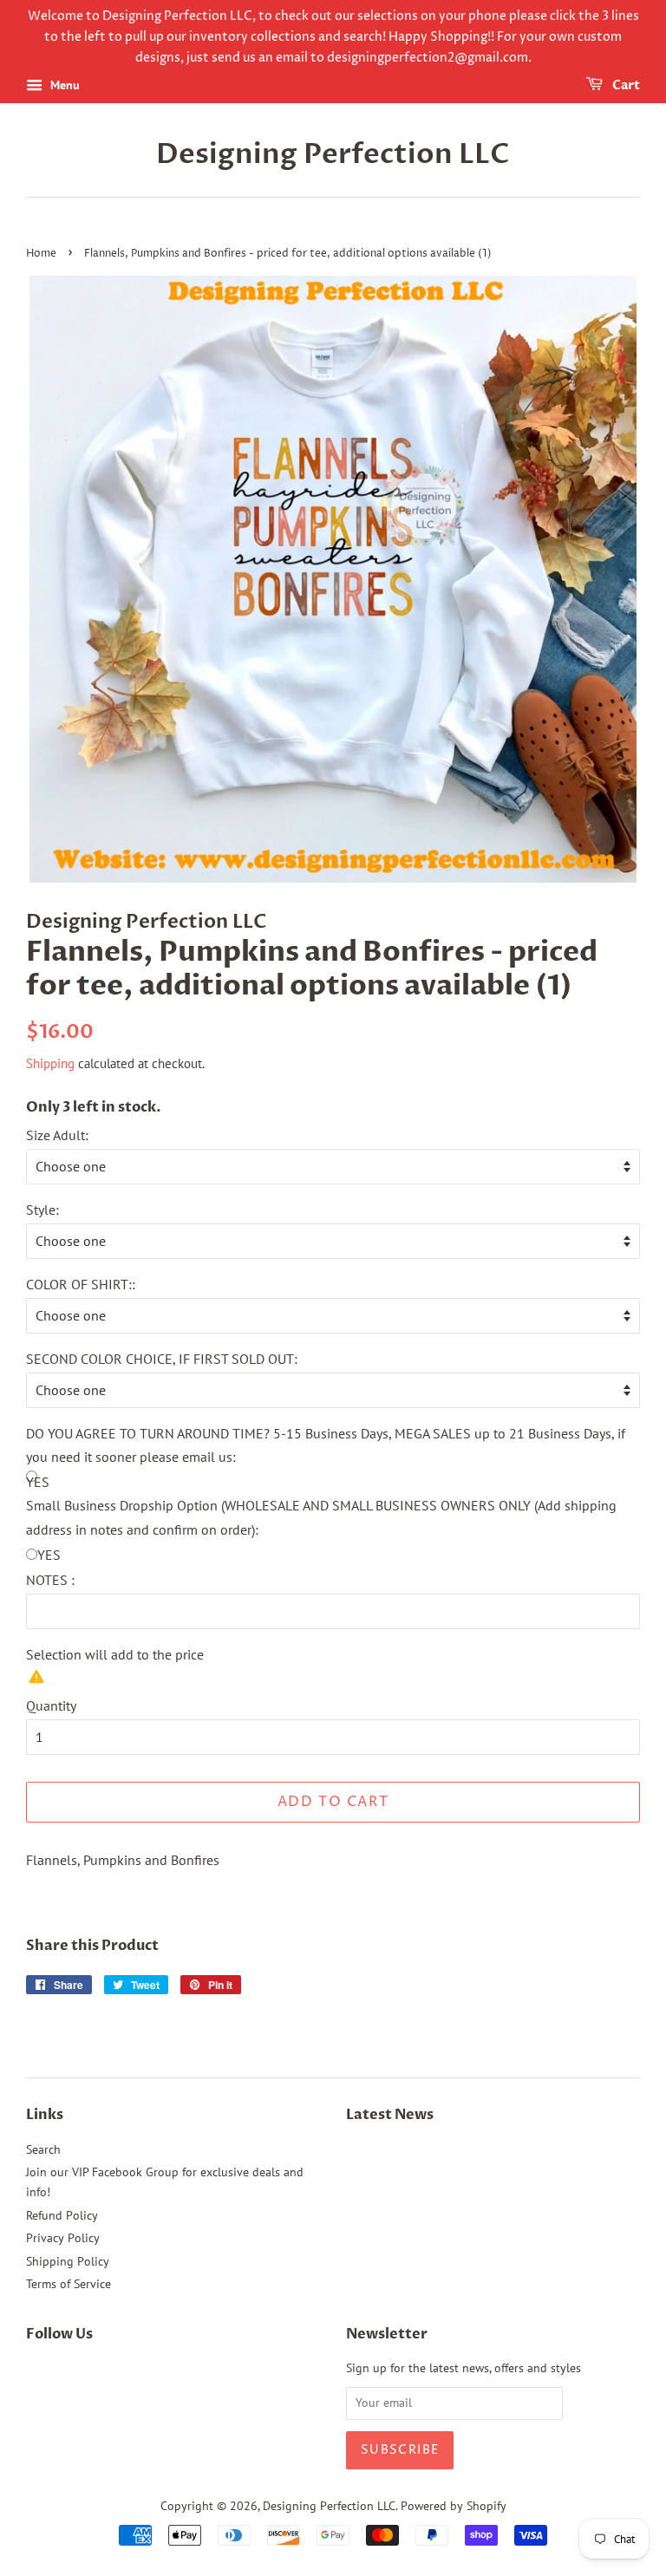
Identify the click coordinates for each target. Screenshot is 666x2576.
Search (43, 2149)
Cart (625, 86)
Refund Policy (62, 2215)
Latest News (390, 2115)
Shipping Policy (68, 2261)
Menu (63, 86)
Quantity (51, 1705)
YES (49, 1555)
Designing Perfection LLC (333, 154)
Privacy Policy (63, 2238)
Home (41, 254)
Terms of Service (69, 2284)
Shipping (50, 1063)
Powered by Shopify (454, 2506)
